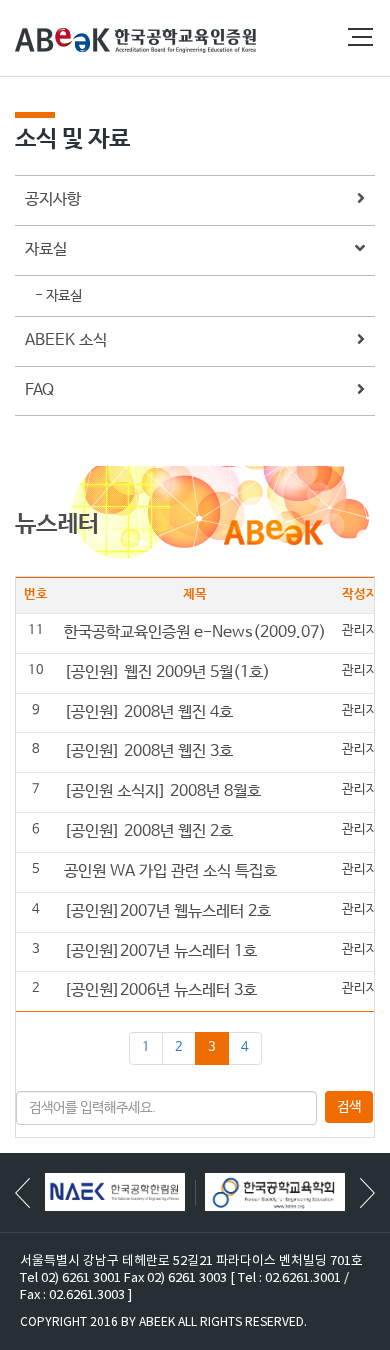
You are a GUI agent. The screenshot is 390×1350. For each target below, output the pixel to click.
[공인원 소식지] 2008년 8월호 (162, 791)
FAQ (39, 390)
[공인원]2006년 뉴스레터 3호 (160, 990)
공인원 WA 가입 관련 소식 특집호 (170, 871)
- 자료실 (58, 296)
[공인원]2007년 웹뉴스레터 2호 (167, 911)
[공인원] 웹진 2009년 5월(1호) (167, 672)
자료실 (46, 249)
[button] (367, 1193)
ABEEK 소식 (66, 340)
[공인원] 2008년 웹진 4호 (148, 712)
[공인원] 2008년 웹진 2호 (148, 831)
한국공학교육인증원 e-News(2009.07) (195, 632)
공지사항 (53, 199)
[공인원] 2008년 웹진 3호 (148, 751)
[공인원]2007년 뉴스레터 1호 (160, 951)
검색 (349, 1107)
